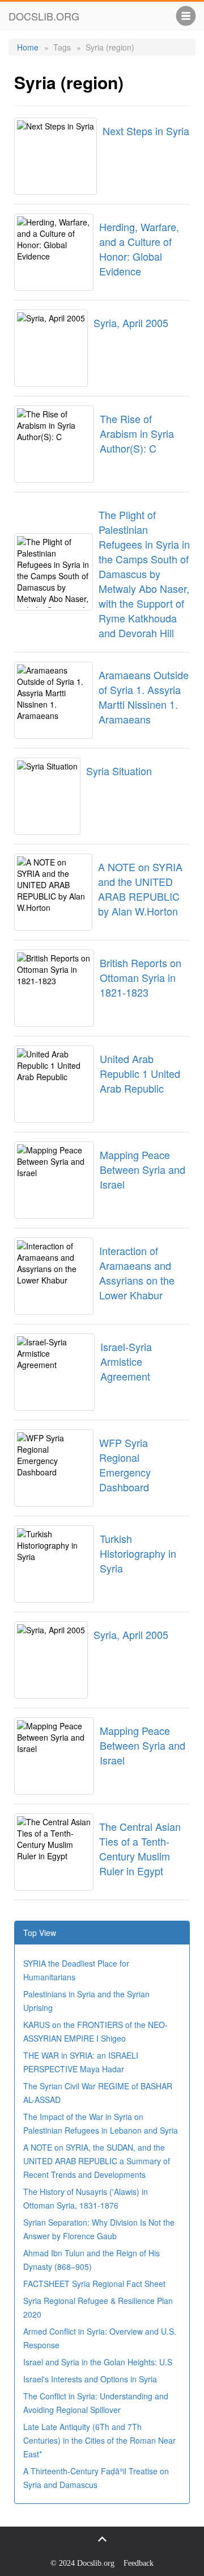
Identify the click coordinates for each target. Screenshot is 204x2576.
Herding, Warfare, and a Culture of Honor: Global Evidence (139, 249)
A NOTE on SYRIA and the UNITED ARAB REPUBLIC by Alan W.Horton (140, 889)
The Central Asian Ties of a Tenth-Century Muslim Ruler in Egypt (140, 1849)
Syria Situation (119, 771)
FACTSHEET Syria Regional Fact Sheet (94, 2284)
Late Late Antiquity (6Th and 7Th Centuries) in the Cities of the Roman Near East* (99, 2440)
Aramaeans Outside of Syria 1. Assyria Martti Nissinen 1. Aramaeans (144, 697)
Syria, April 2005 (131, 323)
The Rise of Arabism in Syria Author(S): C (137, 433)
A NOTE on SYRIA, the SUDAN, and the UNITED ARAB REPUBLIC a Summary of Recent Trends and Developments (97, 2161)
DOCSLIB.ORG (44, 16)
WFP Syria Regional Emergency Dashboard (125, 1465)
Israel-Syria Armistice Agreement (126, 1361)
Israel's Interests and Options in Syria (90, 2379)
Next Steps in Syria (146, 131)
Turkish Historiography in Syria (138, 1553)
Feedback (139, 2563)
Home (28, 47)
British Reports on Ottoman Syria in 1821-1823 (141, 977)
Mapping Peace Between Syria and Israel (143, 1169)
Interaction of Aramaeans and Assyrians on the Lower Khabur (137, 1273)
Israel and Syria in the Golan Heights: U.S (98, 2362)
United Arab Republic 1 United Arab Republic (140, 1073)
